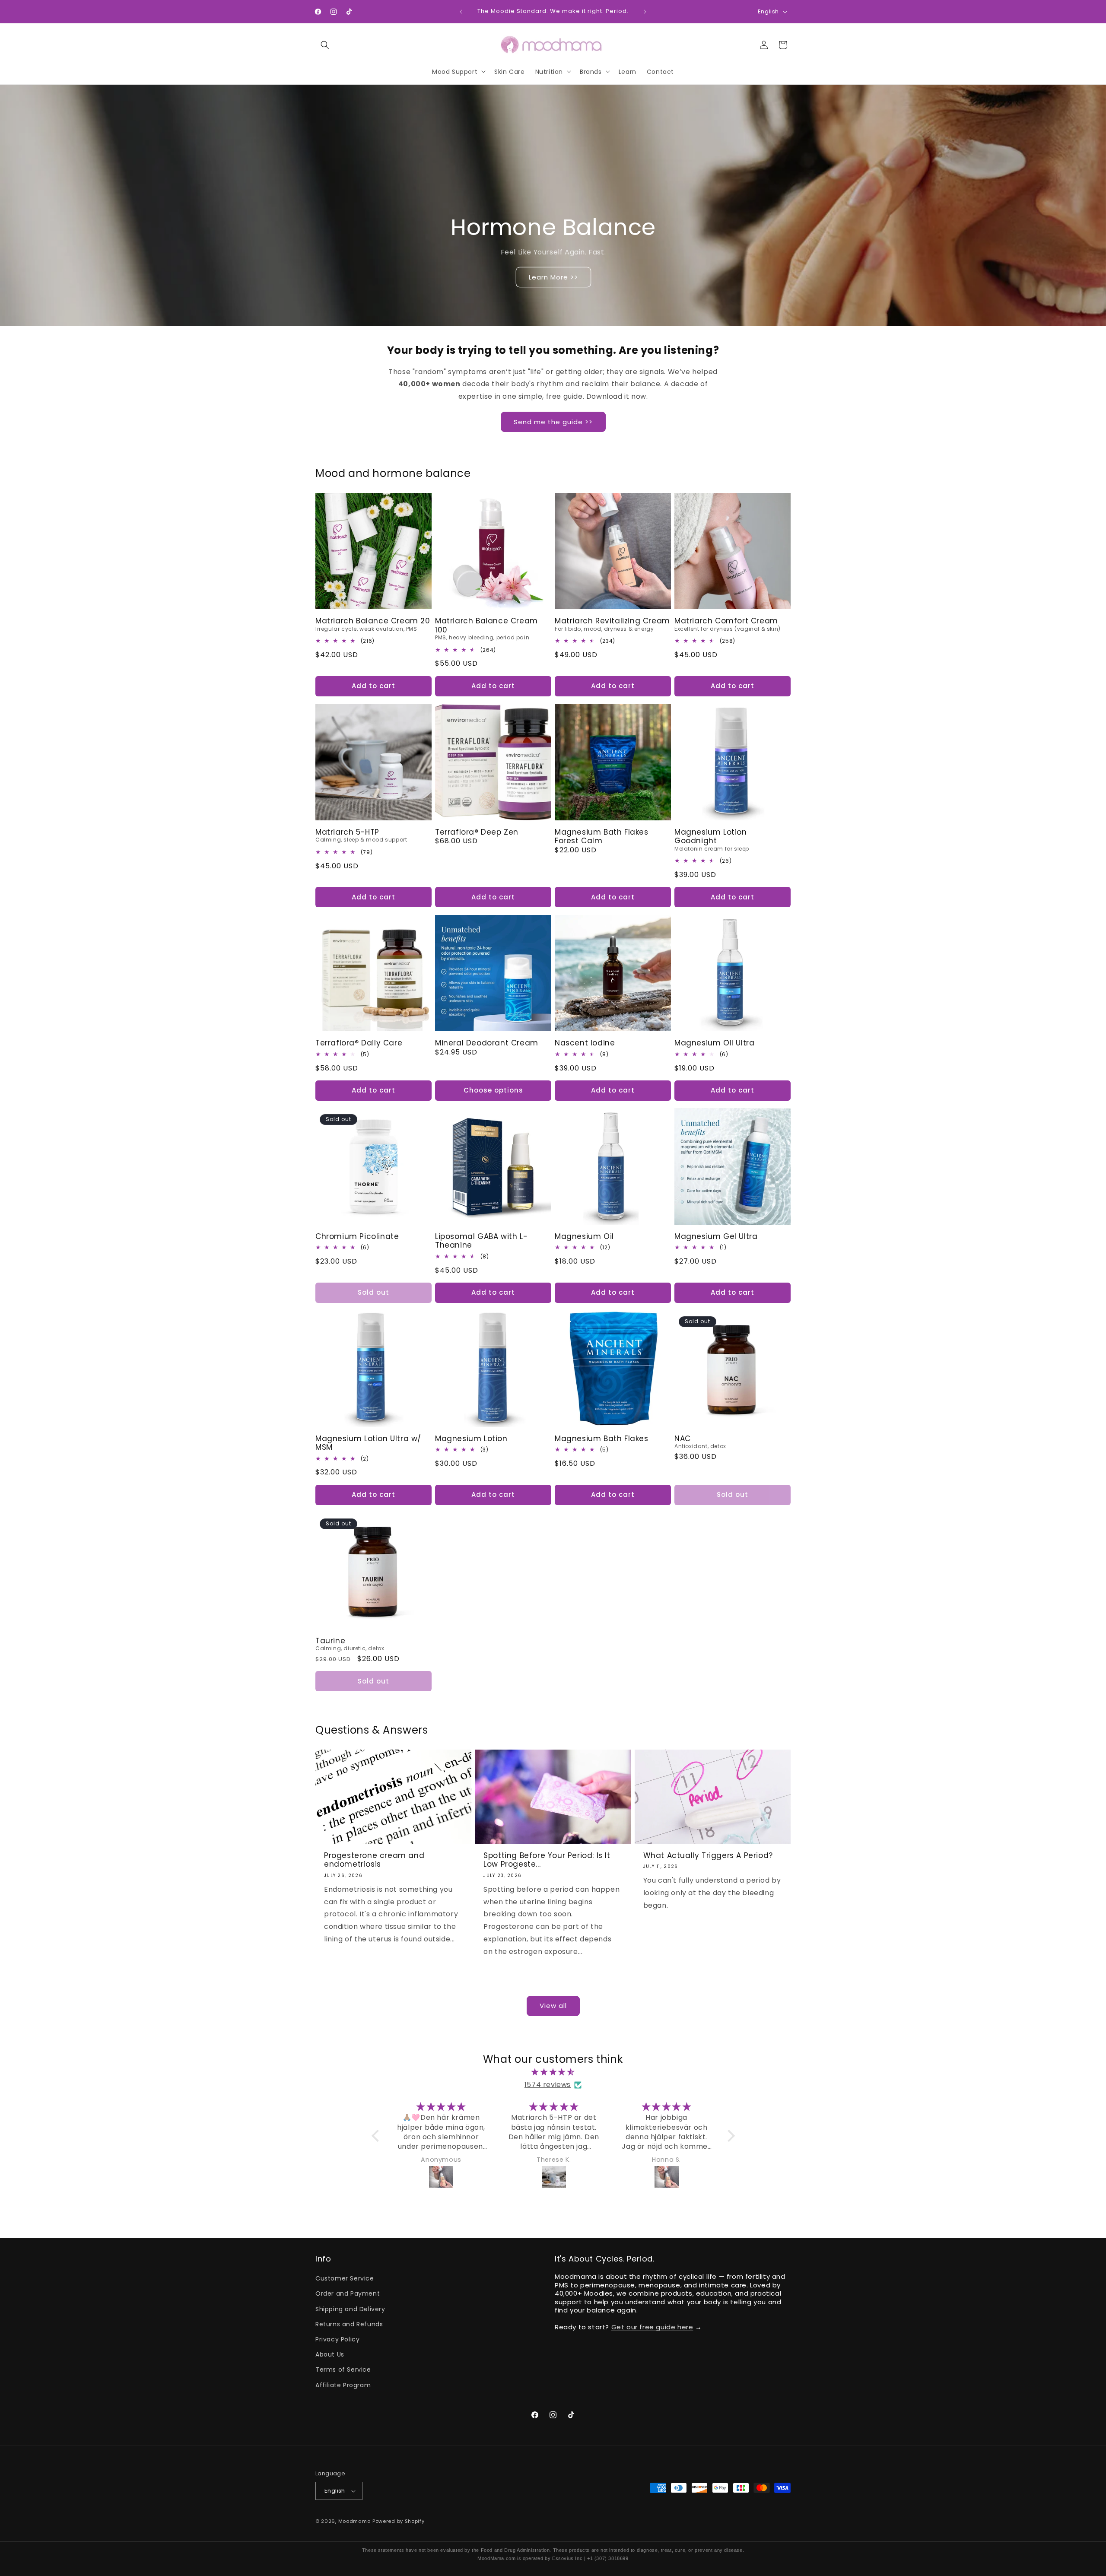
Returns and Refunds (349, 2324)
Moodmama (355, 2521)
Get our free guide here (652, 2327)
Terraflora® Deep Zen (477, 832)
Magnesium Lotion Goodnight (711, 837)
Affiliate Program (343, 2385)
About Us (330, 2354)
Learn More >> (553, 277)
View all (553, 2006)
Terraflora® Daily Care (359, 1043)
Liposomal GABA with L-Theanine (481, 1241)
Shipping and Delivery (350, 2309)
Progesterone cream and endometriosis (374, 1860)
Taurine (330, 1641)
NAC (683, 1439)
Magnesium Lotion (471, 1439)
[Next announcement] (645, 12)
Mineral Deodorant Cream (487, 1043)
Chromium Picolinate (357, 1236)
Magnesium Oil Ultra (714, 1043)
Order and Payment (348, 2293)
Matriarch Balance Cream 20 (373, 621)
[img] (553, 2072)
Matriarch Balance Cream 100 (486, 625)
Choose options (493, 1090)
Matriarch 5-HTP (347, 832)
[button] (325, 45)
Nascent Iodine (585, 1043)
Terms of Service (343, 2370)
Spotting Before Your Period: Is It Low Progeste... (547, 1860)
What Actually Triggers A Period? (708, 1855)
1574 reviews (548, 2085)
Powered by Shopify (399, 2521)
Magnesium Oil (584, 1236)
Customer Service (345, 2278)
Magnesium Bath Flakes (602, 1439)
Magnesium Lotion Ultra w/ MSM (368, 1443)
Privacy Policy (337, 2339)
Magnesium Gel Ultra (716, 1236)
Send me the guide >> (553, 422)
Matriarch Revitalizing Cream (612, 621)
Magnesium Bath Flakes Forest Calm (602, 837)
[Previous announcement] (461, 12)
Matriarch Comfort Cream (726, 621)
